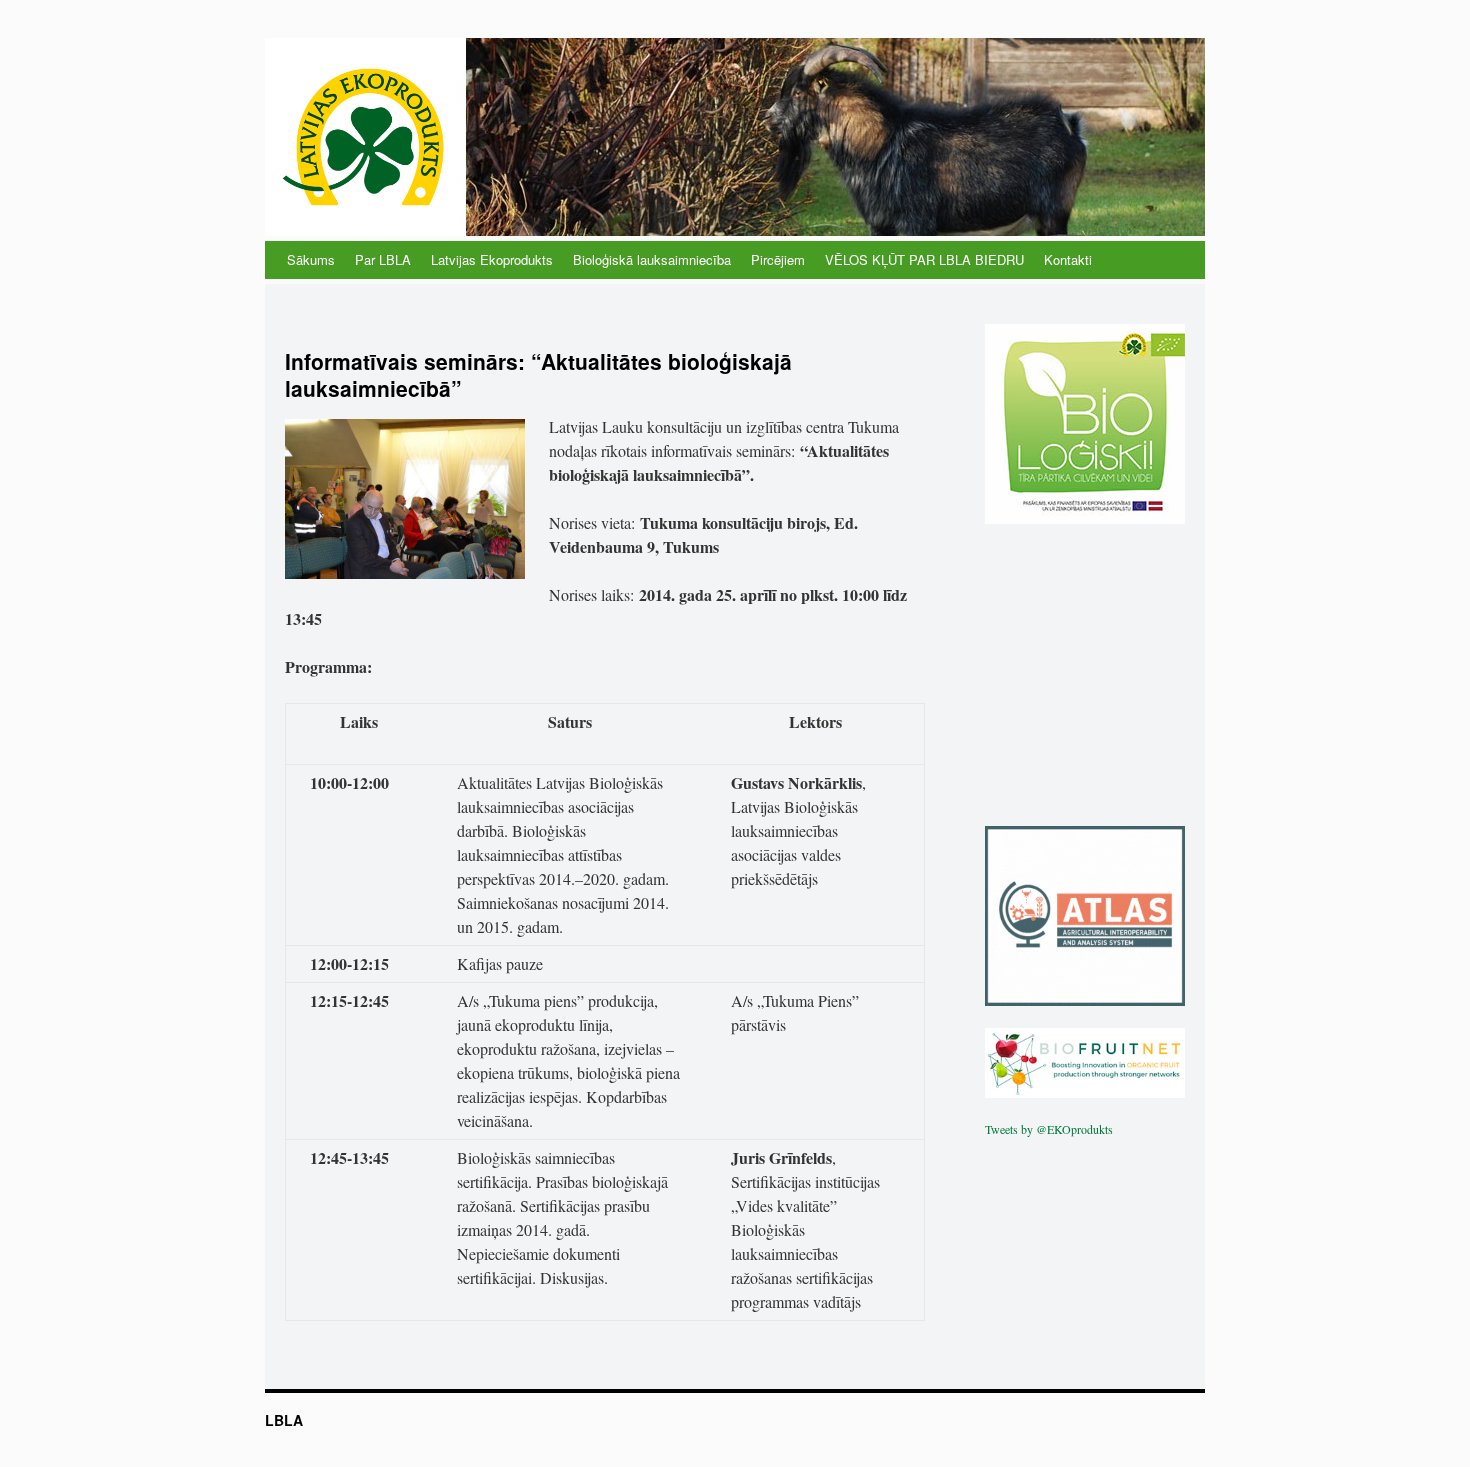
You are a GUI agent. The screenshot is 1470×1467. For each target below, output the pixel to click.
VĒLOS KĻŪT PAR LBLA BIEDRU (924, 259)
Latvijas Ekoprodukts (492, 259)
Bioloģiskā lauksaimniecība (652, 259)
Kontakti (1068, 259)
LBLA (284, 1420)
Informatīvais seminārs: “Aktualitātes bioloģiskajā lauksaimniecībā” (538, 374)
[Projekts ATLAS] (1085, 1001)
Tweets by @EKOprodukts (1049, 1129)
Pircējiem (778, 259)
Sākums (311, 259)
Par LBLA (383, 259)
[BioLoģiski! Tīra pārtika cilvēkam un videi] (1085, 519)
